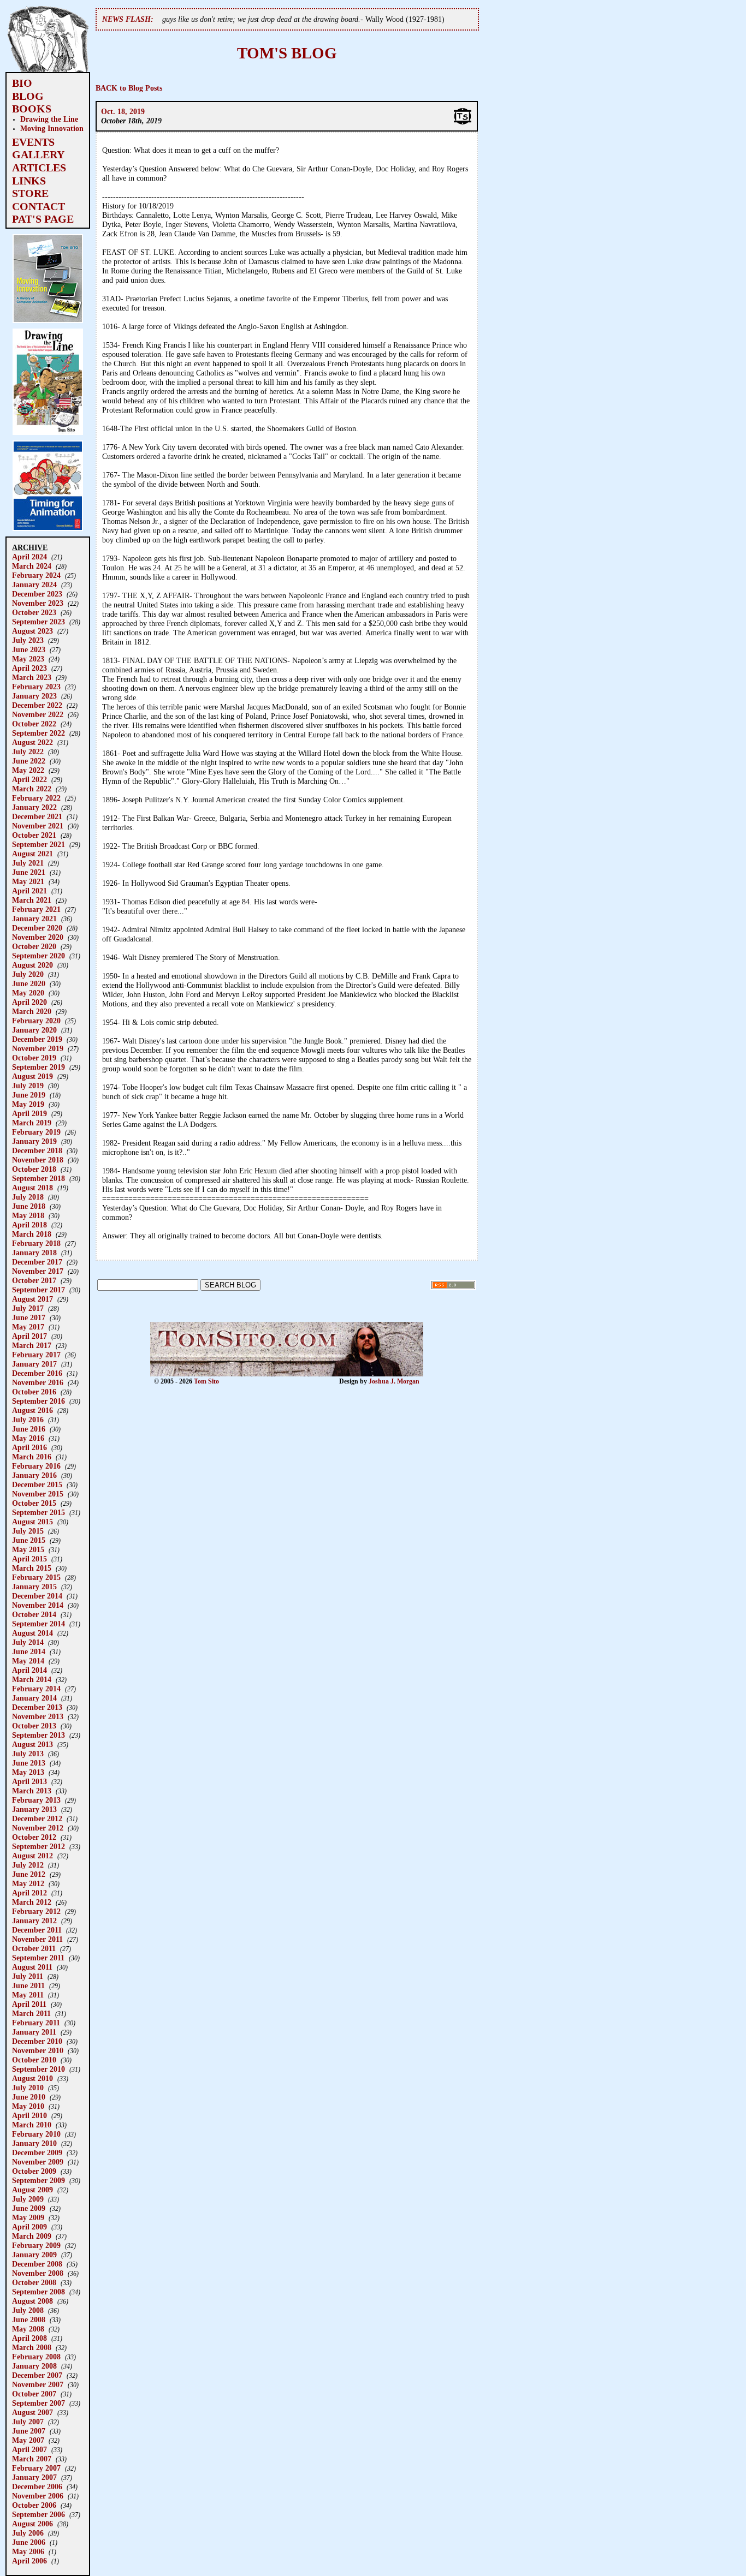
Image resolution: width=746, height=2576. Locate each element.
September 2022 (39, 733)
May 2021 (28, 881)
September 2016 (39, 1401)
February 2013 (36, 1800)
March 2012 (32, 1902)
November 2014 (38, 1605)
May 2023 (28, 659)
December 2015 (37, 1484)
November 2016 (38, 1382)
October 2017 (34, 1280)
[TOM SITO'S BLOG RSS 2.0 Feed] (453, 1287)
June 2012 (29, 1874)
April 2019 (29, 1113)
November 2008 (38, 2273)
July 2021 (28, 863)
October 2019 (34, 1058)
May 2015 (28, 1549)
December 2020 (37, 928)
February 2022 (36, 798)
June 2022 (29, 761)
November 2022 (38, 714)
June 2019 (29, 1095)
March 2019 (32, 1123)
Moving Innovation (52, 128)
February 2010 (36, 2134)
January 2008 (34, 2366)
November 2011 (37, 1939)
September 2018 (39, 1178)
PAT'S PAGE (43, 219)
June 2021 (29, 872)
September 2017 (39, 1290)
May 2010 (28, 2106)
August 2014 (32, 1633)
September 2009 (39, 2180)
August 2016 (32, 1410)
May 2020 (28, 993)
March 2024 (32, 566)
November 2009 (38, 2162)
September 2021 (39, 844)
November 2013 (38, 1716)
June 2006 (29, 2542)
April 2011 (29, 2004)
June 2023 (29, 649)
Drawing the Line (49, 119)
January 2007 (34, 2477)
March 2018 (32, 1234)
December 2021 (37, 816)
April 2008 (29, 2338)
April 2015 (29, 1559)
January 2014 (34, 1698)
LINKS (29, 181)
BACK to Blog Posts (129, 88)
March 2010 (32, 2125)
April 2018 (29, 1225)
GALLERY (38, 154)
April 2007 (29, 2449)
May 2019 (28, 1104)
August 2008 (32, 2301)
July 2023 (28, 640)
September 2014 (39, 1624)
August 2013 (32, 1744)
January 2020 (34, 1030)
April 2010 (29, 2115)
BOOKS (32, 109)
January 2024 (34, 585)
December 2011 (37, 1930)
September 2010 (39, 2069)
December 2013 (37, 1707)
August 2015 (32, 1522)
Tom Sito (206, 1381)
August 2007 (32, 2412)
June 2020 (29, 983)
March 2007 (32, 2459)
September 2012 (39, 1846)
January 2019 (34, 1141)
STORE (30, 193)
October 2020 (34, 946)
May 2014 (28, 1661)
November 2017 (38, 1271)
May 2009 (28, 2217)
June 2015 (29, 1540)
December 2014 (37, 1596)
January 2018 (34, 1253)
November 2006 (38, 2496)
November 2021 (38, 826)
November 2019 (38, 1048)
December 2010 (37, 2041)
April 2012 (29, 1893)
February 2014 (36, 1689)
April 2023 (29, 668)
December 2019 (37, 1039)
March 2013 (32, 1791)
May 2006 (28, 2551)
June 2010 (29, 2097)
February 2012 (36, 1911)
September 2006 (39, 2514)
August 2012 (32, 1856)
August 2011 (32, 1967)
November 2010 (38, 2050)
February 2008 (36, 2357)
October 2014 (34, 1614)
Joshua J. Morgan (394, 1381)
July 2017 (28, 1308)
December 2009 (37, 2152)
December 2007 (37, 2375)
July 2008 (28, 2310)
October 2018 (34, 1169)
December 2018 (37, 1150)
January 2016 (34, 1475)
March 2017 (32, 1345)
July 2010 (28, 2088)
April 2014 (29, 1670)
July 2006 (28, 2533)
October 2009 (34, 2171)
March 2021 (32, 900)
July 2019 (28, 1086)
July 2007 (28, 2422)
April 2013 (29, 1781)
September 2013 (39, 1735)
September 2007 (39, 2403)
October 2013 (34, 1726)
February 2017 (36, 1355)
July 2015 (28, 1531)
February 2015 (36, 1577)
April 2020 (29, 1002)
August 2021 (32, 854)
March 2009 (32, 2236)
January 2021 (34, 919)
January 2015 (34, 1587)
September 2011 (38, 1958)
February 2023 (36, 687)
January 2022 (34, 807)
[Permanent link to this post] (463, 123)
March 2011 (31, 2013)
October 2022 (34, 724)
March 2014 (32, 1679)
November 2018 (38, 1160)
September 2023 (39, 622)
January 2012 (34, 1921)
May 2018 (28, 1215)
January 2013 (34, 1809)
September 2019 (39, 1067)
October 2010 (34, 2060)
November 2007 (38, 2384)
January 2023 (34, 696)
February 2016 (36, 1466)
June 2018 (29, 1206)
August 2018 (32, 1188)
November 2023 (38, 603)
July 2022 (28, 752)
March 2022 (32, 789)
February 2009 (36, 2245)
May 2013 (28, 1772)
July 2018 (28, 1197)
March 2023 (32, 677)
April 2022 (29, 779)
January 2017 (34, 1364)
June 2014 (29, 1651)
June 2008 (29, 2319)
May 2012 (28, 1883)
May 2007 (28, 2440)
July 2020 (28, 974)
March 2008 (32, 2347)
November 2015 (38, 1494)
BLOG (28, 96)
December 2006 (37, 2486)
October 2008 (34, 2282)
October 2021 (34, 835)
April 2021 (29, 891)
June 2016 (29, 1429)
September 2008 (39, 2292)
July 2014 (28, 1642)
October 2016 (34, 1392)
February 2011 (36, 2023)
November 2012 (38, 1828)
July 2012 (28, 1865)
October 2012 (34, 1837)
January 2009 (34, 2255)
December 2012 (37, 1818)
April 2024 (29, 557)
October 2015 (34, 1503)
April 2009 (29, 2227)
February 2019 (36, 1132)
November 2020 (38, 937)
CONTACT (39, 206)
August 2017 (32, 1299)
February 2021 (36, 909)
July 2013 (28, 1754)
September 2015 (39, 1512)
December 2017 (37, 1262)
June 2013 (29, 1763)
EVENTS (33, 142)
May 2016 (28, 1438)
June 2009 (29, 2208)
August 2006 (32, 2524)
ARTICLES (39, 168)
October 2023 (34, 612)
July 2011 (28, 1976)
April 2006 (29, 2561)
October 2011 (34, 1948)
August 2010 (32, 2078)
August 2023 (32, 631)
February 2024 (36, 575)
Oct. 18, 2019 (123, 111)
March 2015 (32, 1568)
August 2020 (32, 965)
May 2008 (28, 2329)
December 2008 (37, 2264)
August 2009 (32, 2190)
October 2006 (34, 2505)
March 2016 (32, 1457)
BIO (22, 83)
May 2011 (28, 1995)
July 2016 (28, 1420)
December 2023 (37, 594)
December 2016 (37, 1373)
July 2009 (28, 2199)
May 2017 (28, 1327)
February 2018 (36, 1243)
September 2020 (39, 956)
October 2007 (34, 2394)
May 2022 (28, 770)
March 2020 (32, 1011)
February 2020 (36, 1021)
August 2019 (32, 1076)
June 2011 (28, 1985)
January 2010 (34, 2143)
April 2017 (29, 1336)
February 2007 (36, 2468)
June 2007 (29, 2431)
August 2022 (32, 742)
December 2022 (37, 705)
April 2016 (29, 1447)
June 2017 (29, 1317)
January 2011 (34, 2032)
